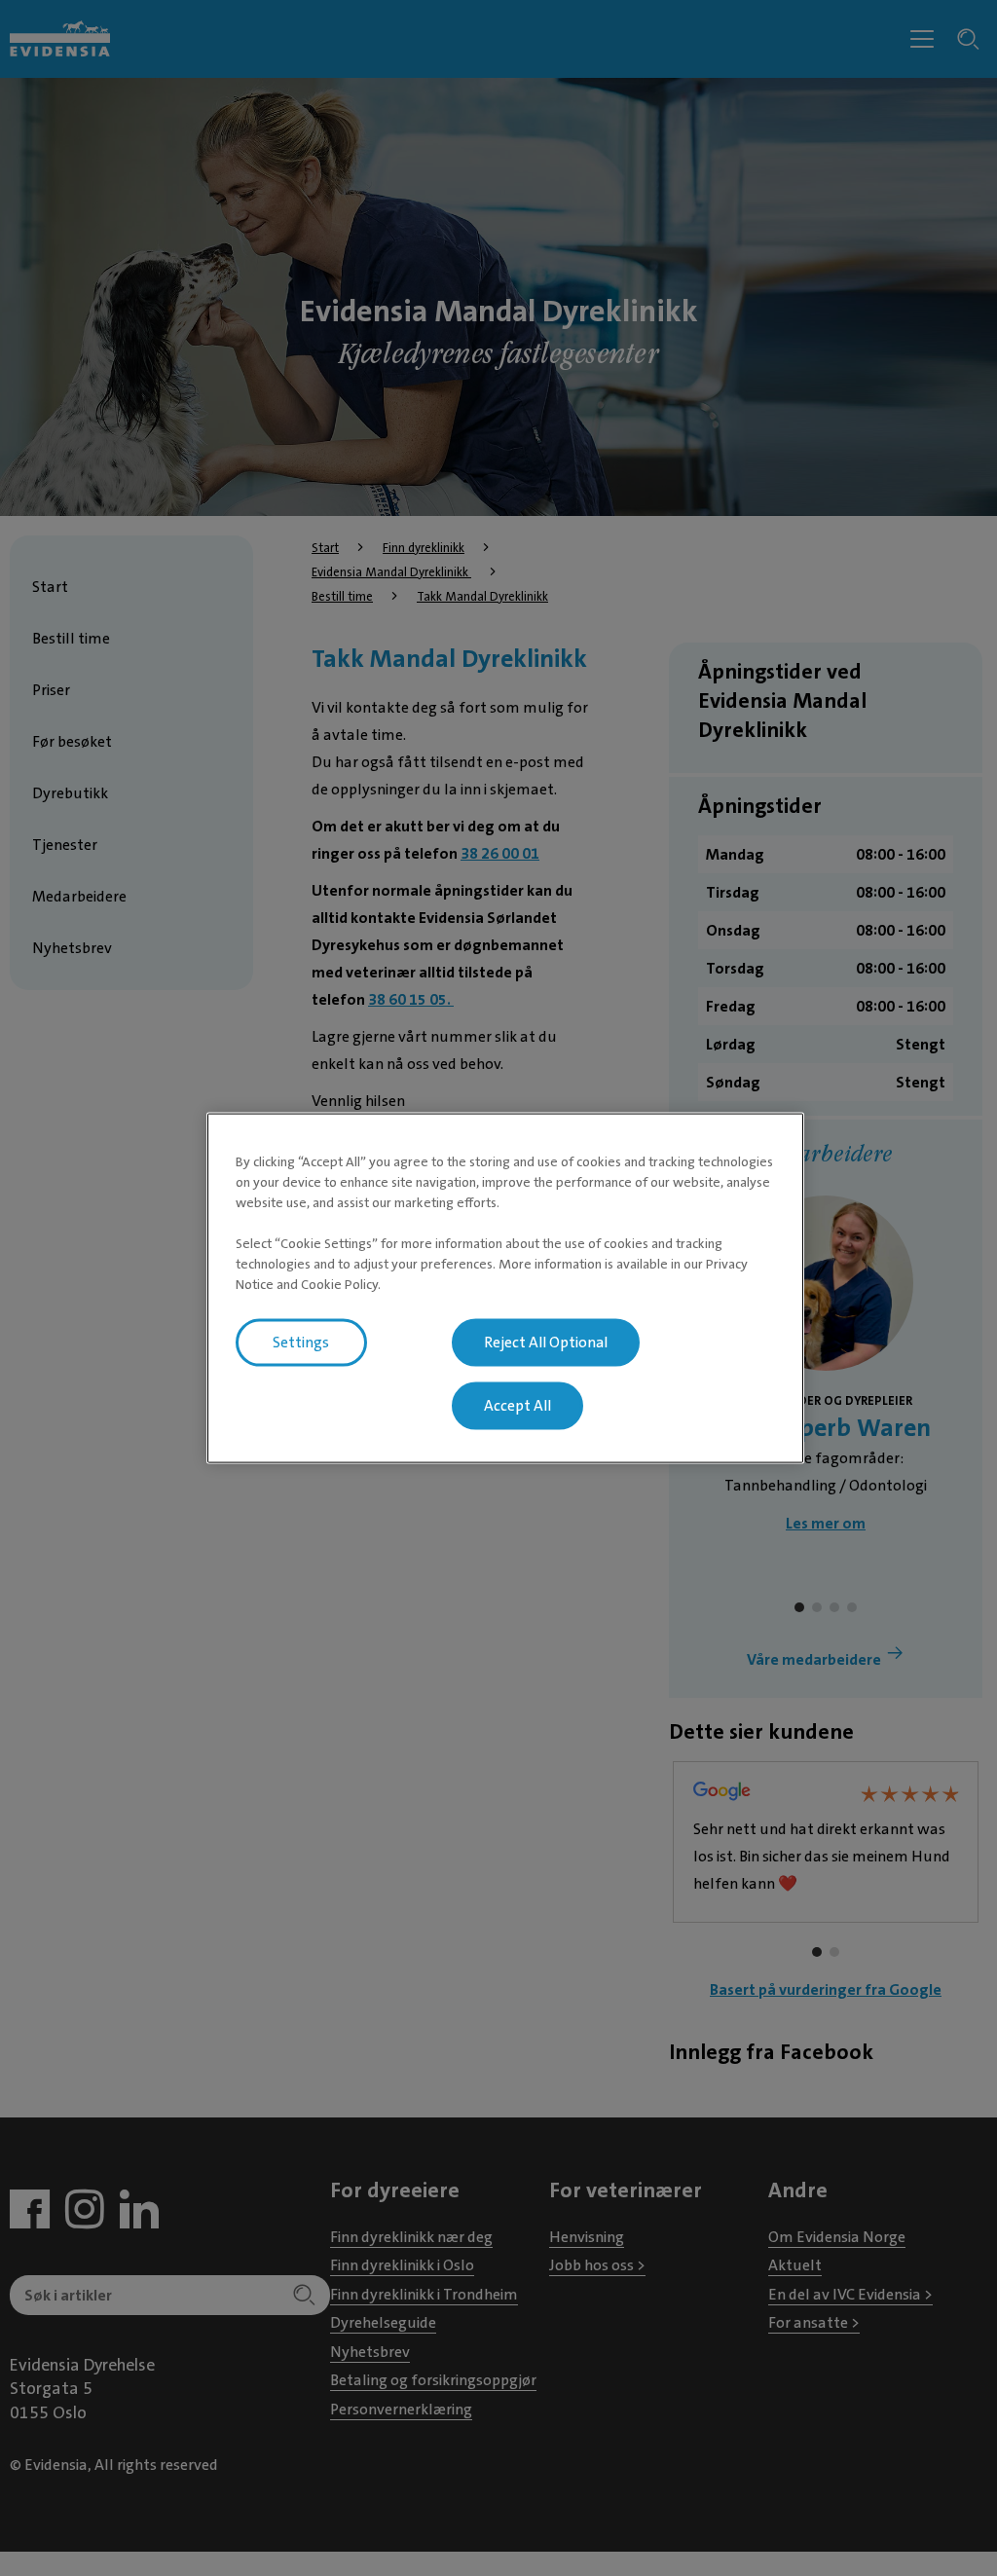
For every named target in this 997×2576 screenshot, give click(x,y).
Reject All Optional (546, 1343)
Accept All (517, 1406)
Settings (301, 1343)
